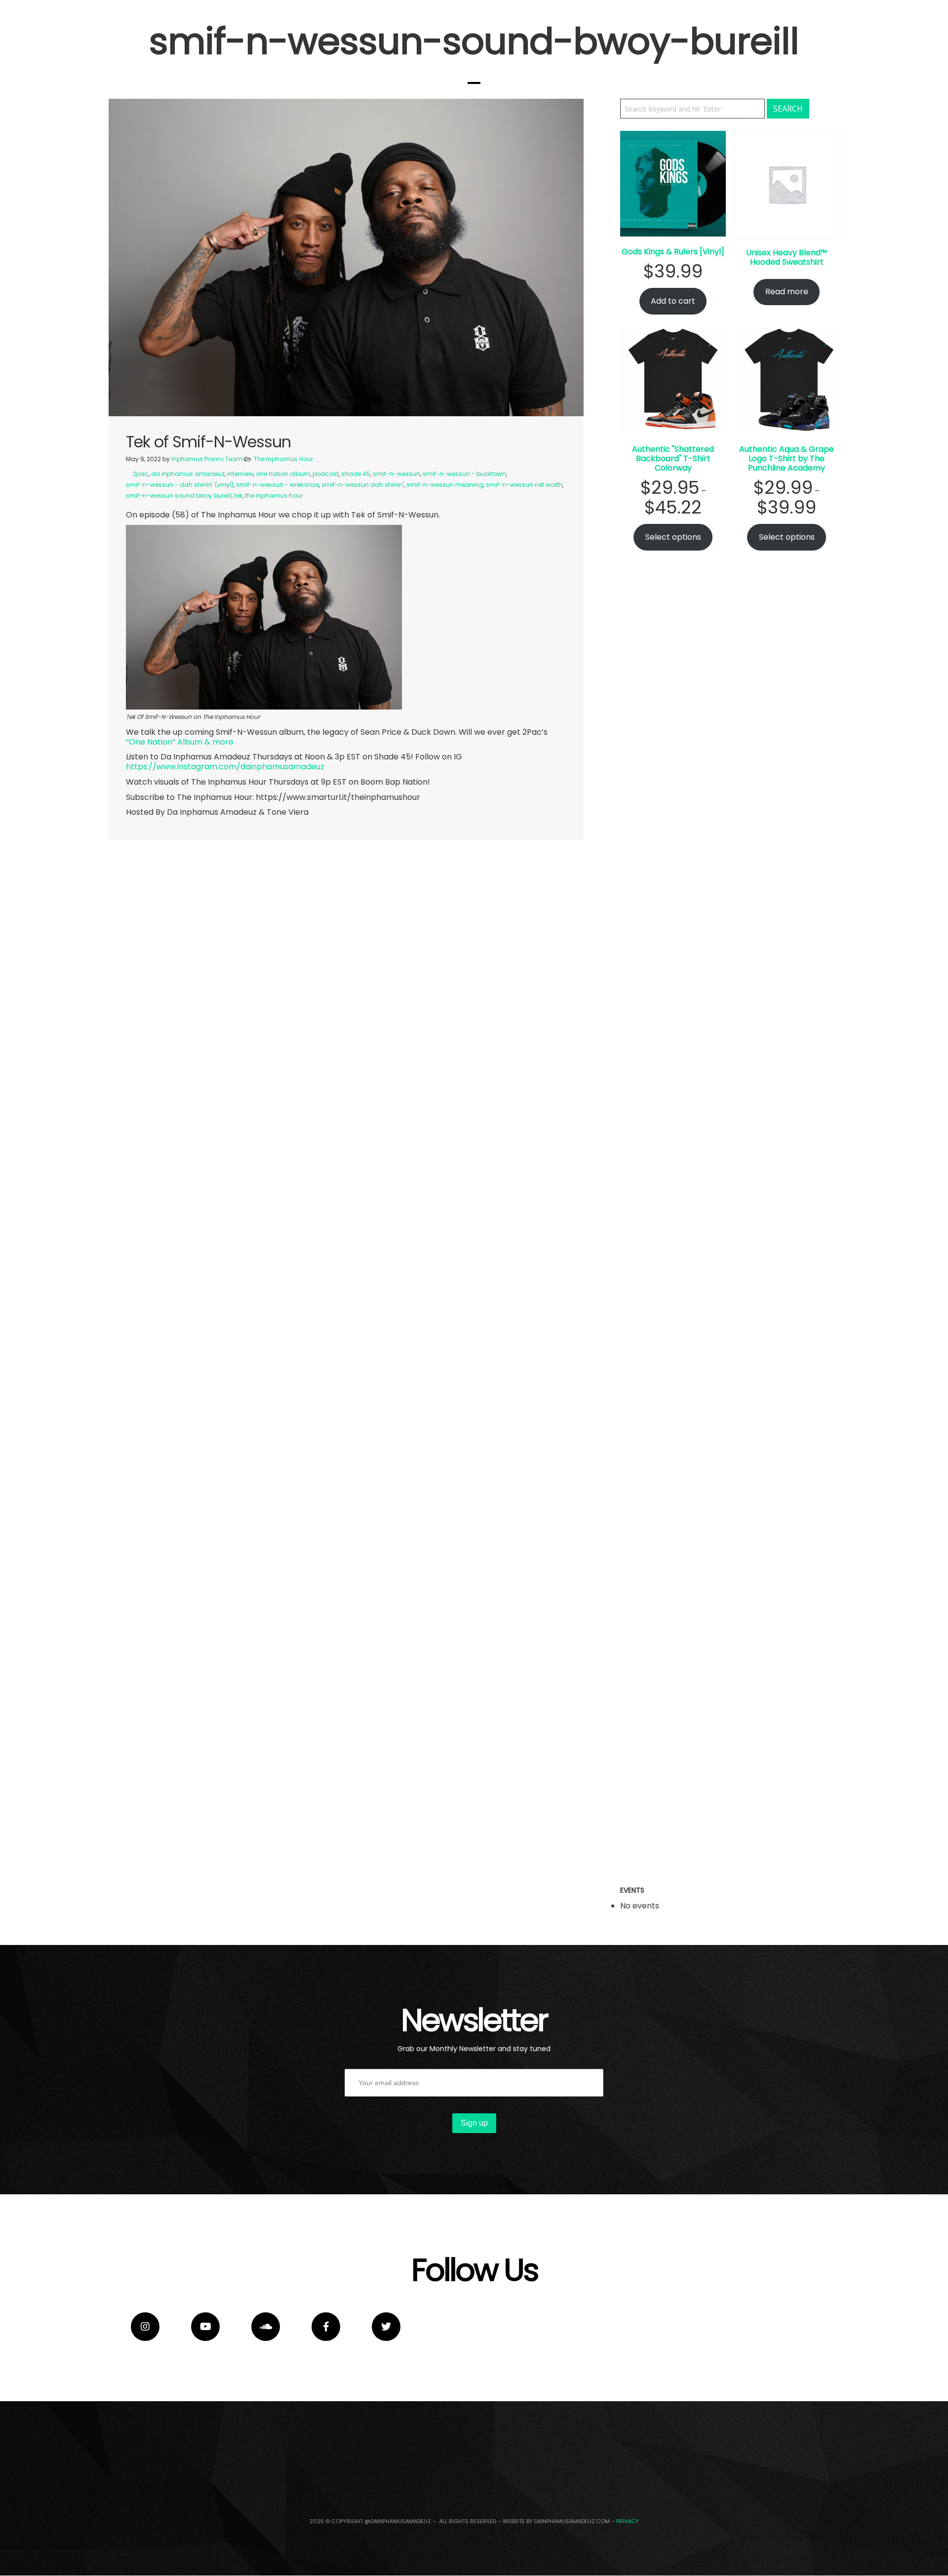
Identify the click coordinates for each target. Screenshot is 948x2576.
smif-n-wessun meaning (445, 485)
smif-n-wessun (396, 474)
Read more (787, 292)
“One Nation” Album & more (180, 742)
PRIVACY (628, 2521)
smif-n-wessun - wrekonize (277, 485)
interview (240, 474)
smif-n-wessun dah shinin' (363, 485)
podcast (326, 474)
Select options (673, 537)
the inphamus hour (274, 495)
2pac (141, 474)
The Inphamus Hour (283, 459)
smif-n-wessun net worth (524, 485)
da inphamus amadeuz (188, 474)
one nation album (283, 474)
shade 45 (356, 474)
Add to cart (673, 301)
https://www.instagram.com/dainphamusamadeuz (225, 767)
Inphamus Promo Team (207, 459)
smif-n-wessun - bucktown (464, 474)
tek (238, 495)
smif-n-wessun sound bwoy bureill (179, 495)
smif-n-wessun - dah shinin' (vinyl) (180, 485)
